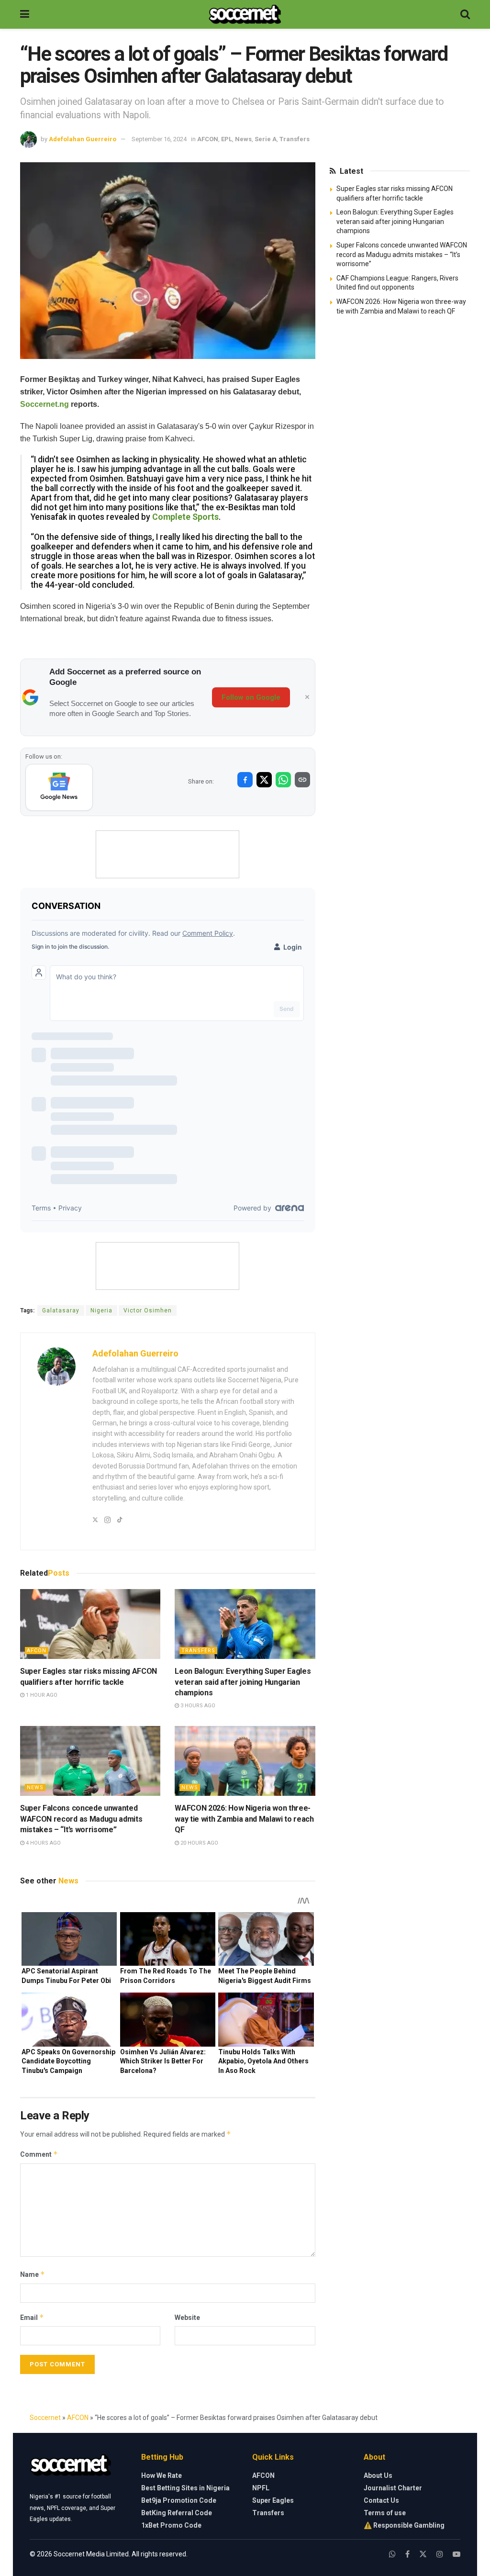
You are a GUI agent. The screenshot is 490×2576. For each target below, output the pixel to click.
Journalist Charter (393, 2488)
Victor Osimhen (148, 1310)
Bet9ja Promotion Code (179, 2500)
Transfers (295, 139)
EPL (227, 139)
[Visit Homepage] (245, 14)
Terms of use (385, 2513)
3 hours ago (197, 1706)
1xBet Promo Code (171, 2525)
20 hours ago (199, 1843)
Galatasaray (61, 1310)
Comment (39, 2154)
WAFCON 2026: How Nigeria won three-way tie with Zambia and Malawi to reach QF (244, 1819)
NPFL (261, 2488)
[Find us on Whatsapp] (392, 2554)
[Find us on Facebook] (407, 2554)
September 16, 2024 (159, 139)
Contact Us (381, 2500)
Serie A (266, 139)
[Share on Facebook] (245, 780)
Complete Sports (185, 517)
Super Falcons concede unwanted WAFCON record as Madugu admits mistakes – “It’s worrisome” (81, 1819)
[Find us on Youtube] (457, 2554)
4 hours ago (43, 1843)
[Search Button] (465, 14)
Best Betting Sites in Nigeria (185, 2488)
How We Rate (161, 2475)
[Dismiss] (307, 697)
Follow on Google (251, 697)
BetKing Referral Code (177, 2513)
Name (33, 2274)
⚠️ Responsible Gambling (404, 2525)
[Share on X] (264, 780)
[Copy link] (302, 780)
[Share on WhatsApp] (283, 780)
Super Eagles (273, 2500)
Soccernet (45, 2418)
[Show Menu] (25, 14)
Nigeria (101, 1310)
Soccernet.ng (45, 404)
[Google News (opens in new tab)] (59, 787)
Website (187, 2318)
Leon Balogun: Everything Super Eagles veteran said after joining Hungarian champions (243, 1682)
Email (32, 2317)
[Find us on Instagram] (440, 2554)
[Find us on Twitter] (423, 2554)
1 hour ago (41, 1695)
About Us (378, 2475)
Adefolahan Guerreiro (83, 139)
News (243, 139)
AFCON (208, 139)
